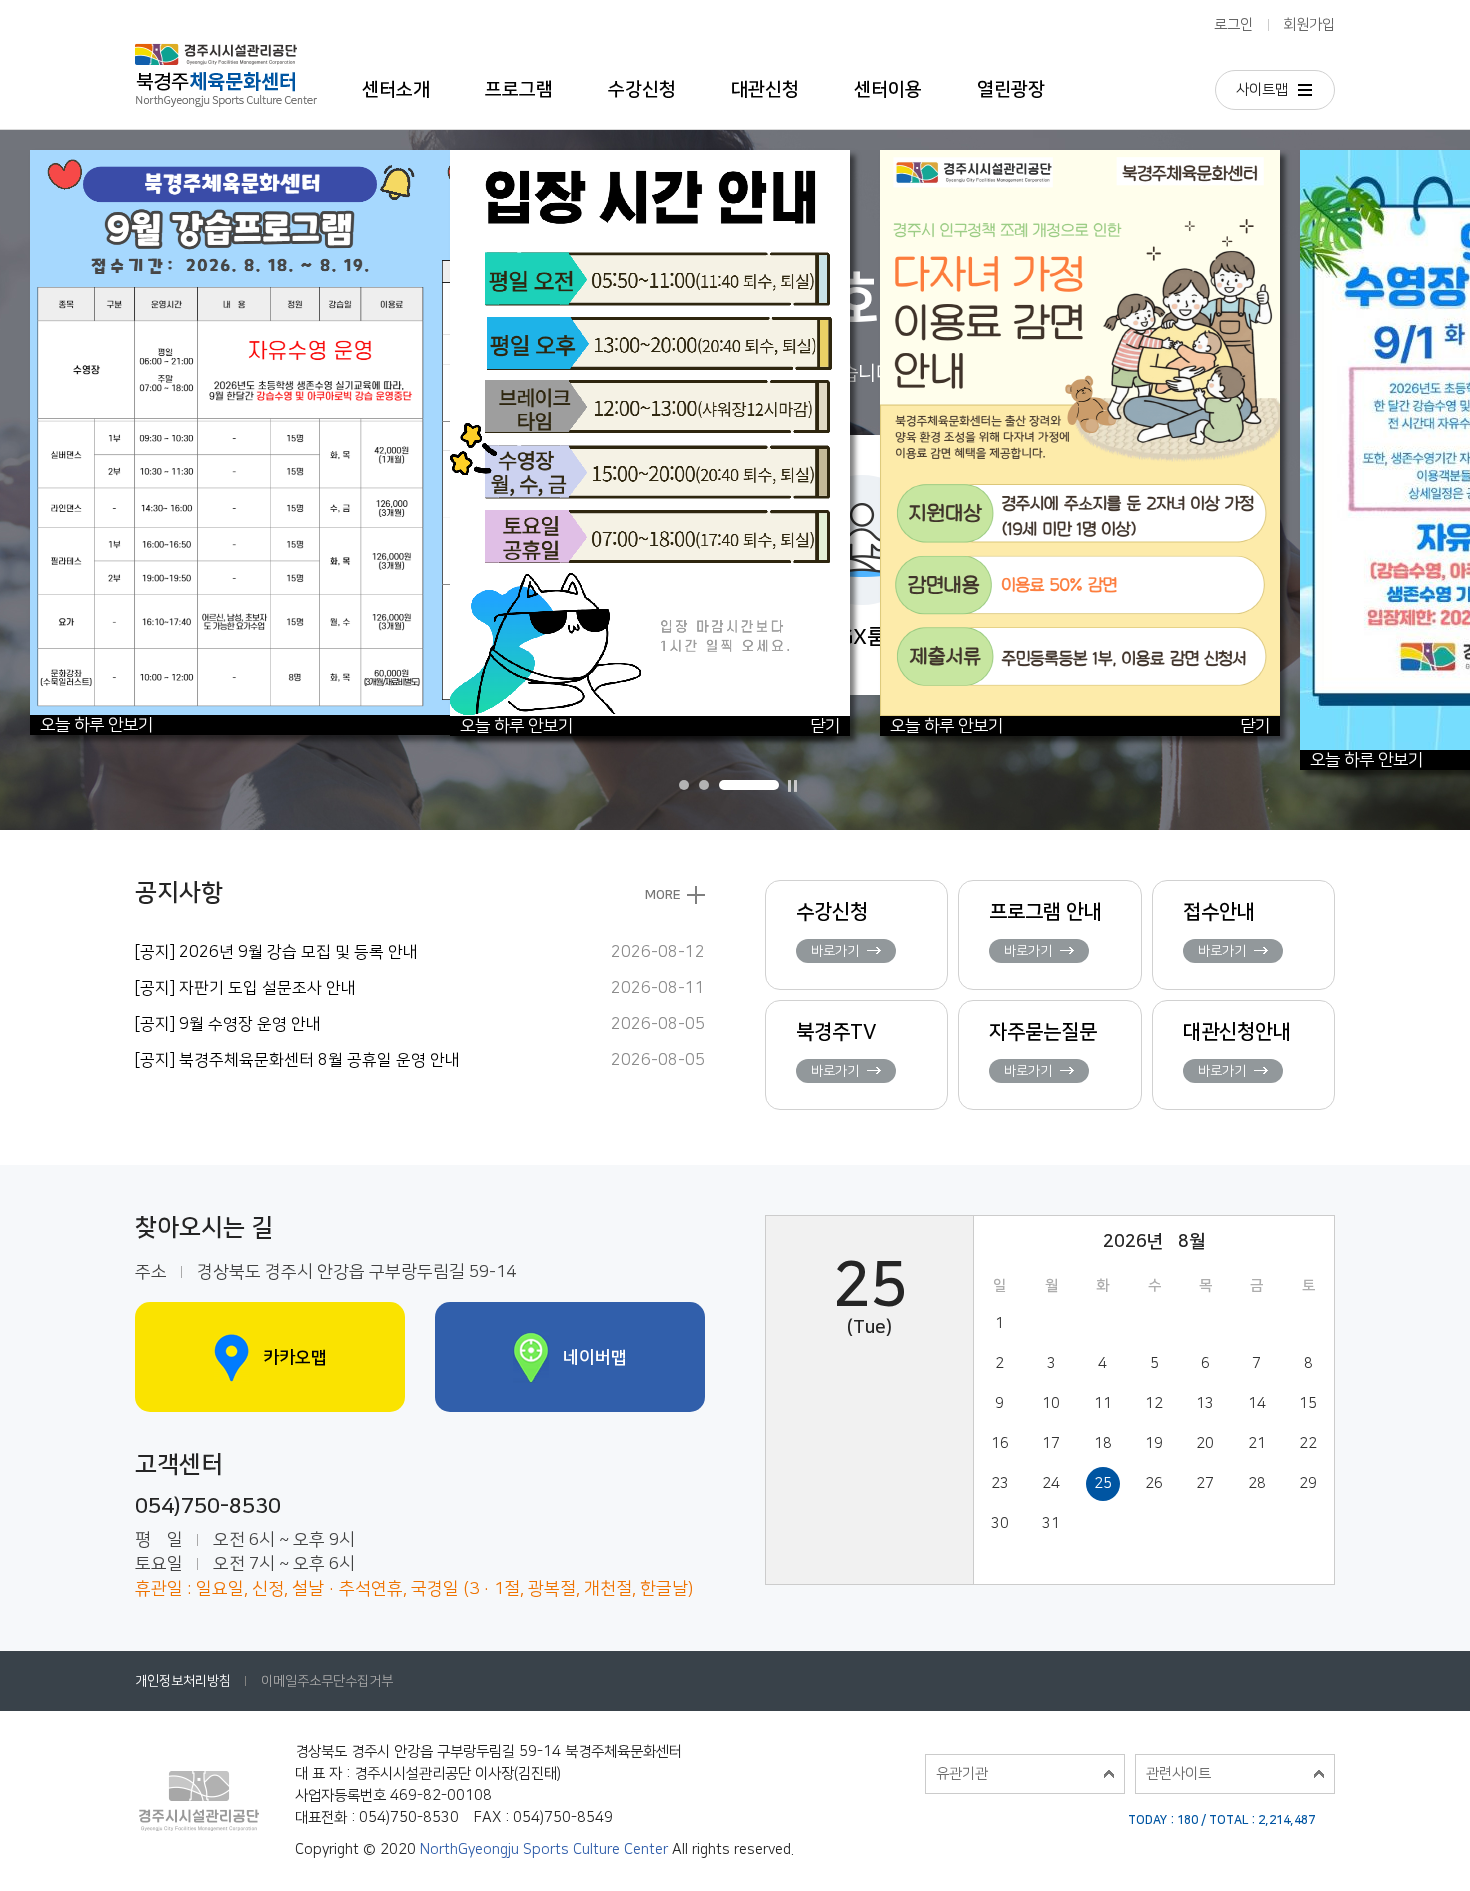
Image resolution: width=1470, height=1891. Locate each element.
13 (1205, 1404)
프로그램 (519, 89)
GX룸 (862, 636)
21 (1257, 1444)
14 (1257, 1404)
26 (1154, 1484)
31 (1051, 1524)
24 (1051, 1484)
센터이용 (888, 89)
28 (1257, 1484)
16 (1000, 1444)
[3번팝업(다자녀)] (1080, 159)
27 (1205, 1484)
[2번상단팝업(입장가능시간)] (650, 159)
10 (1051, 1404)
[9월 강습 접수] (430, 159)
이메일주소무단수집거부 (327, 1681)
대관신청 (765, 89)
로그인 (1233, 25)
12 (1154, 1404)
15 (1308, 1404)
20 (1205, 1444)
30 (1000, 1524)
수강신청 (642, 89)
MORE (663, 895)
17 (1051, 1444)
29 (1308, 1484)
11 (1103, 1404)
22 (1308, 1444)
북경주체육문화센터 (226, 64)
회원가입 (1309, 25)
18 (1103, 1444)
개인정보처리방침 (183, 1681)
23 (1000, 1484)
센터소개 (396, 89)
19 (1154, 1444)
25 (1103, 1484)
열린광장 (1011, 89)
